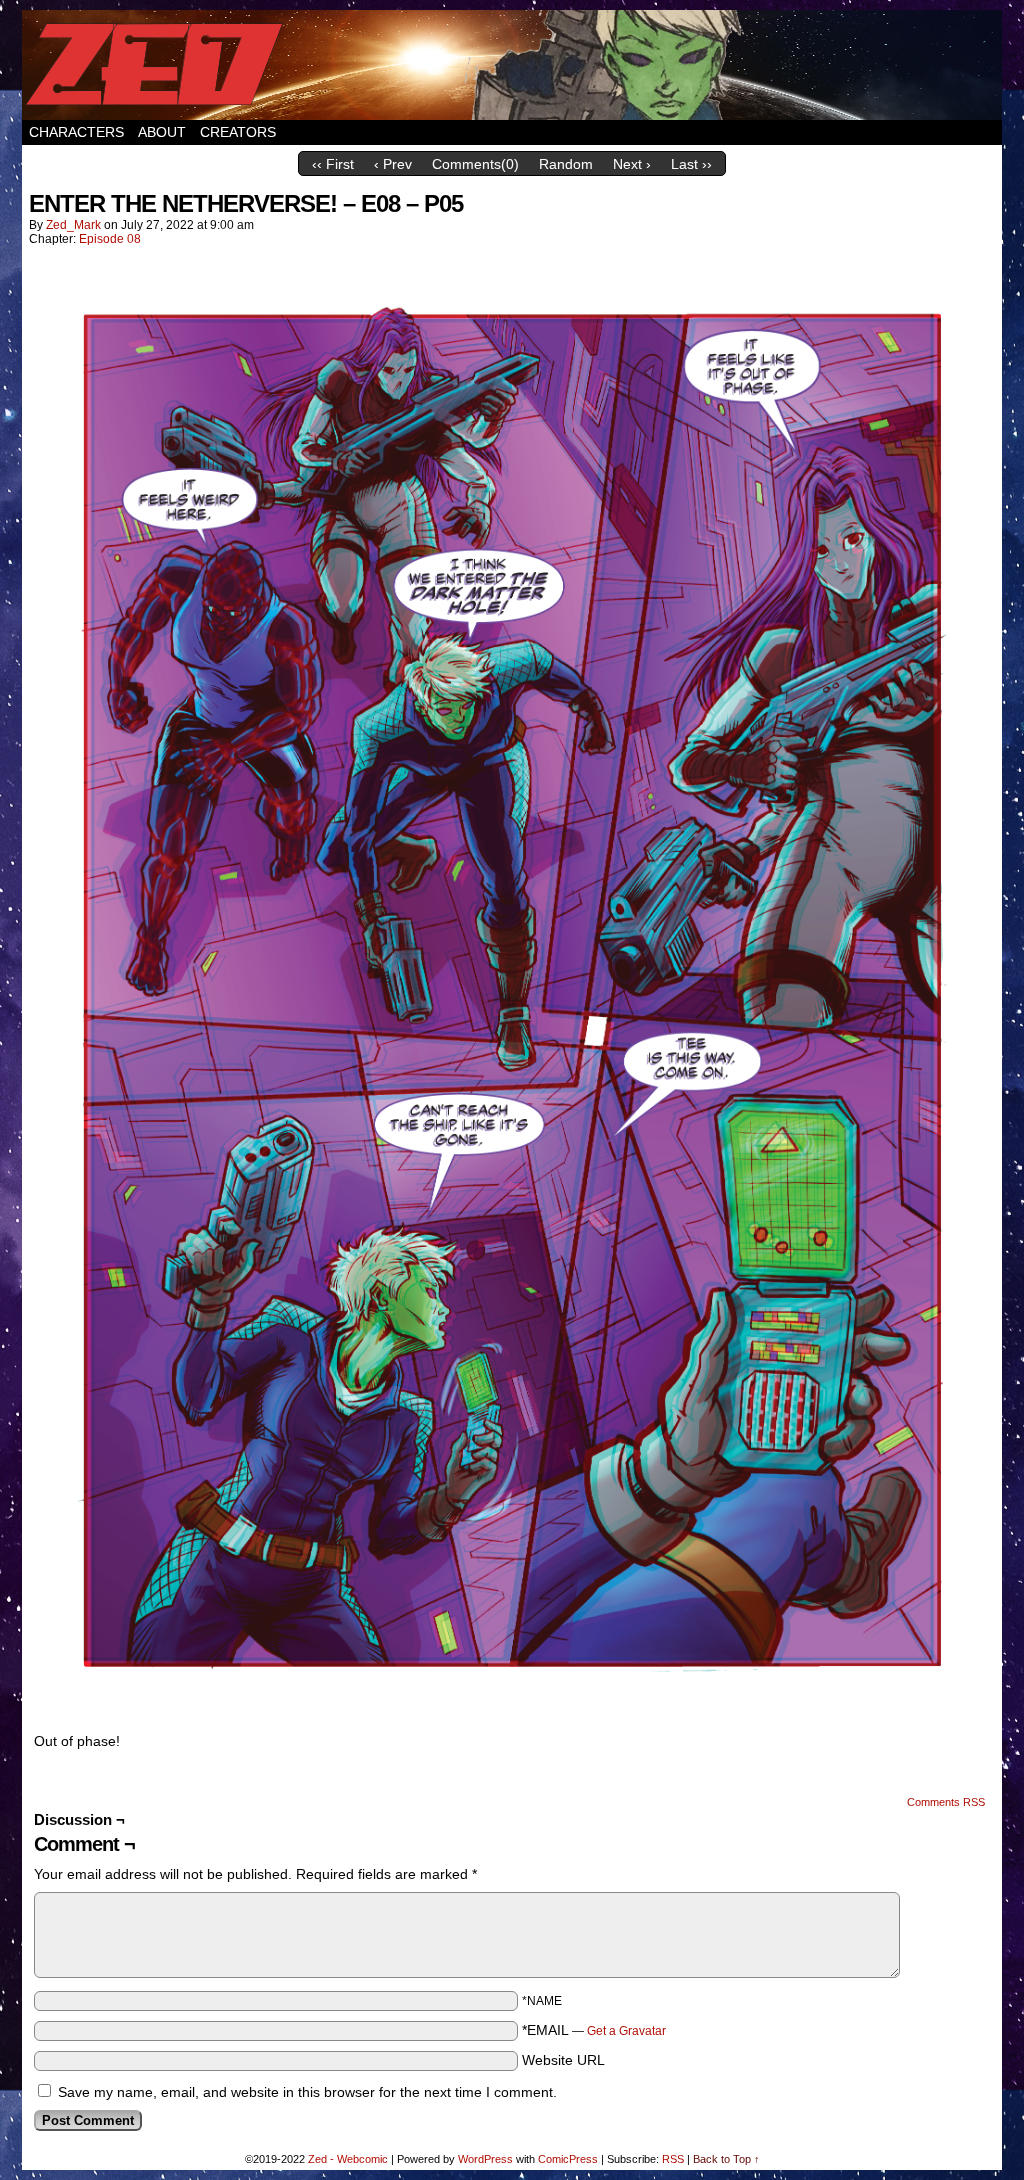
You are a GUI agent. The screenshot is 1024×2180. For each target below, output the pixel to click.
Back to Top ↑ (726, 2159)
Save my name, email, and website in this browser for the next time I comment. (307, 2092)
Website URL (563, 2060)
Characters (76, 132)
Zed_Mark (73, 225)
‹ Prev (393, 164)
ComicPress (568, 2159)
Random (566, 164)
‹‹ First (333, 164)
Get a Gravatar (626, 2031)
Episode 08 (110, 239)
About (162, 132)
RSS (673, 2159)
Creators (238, 132)
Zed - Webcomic (348, 2159)
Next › (632, 164)
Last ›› (691, 164)
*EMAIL (594, 2030)
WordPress (485, 2159)
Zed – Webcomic (512, 65)
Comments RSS (946, 1802)
